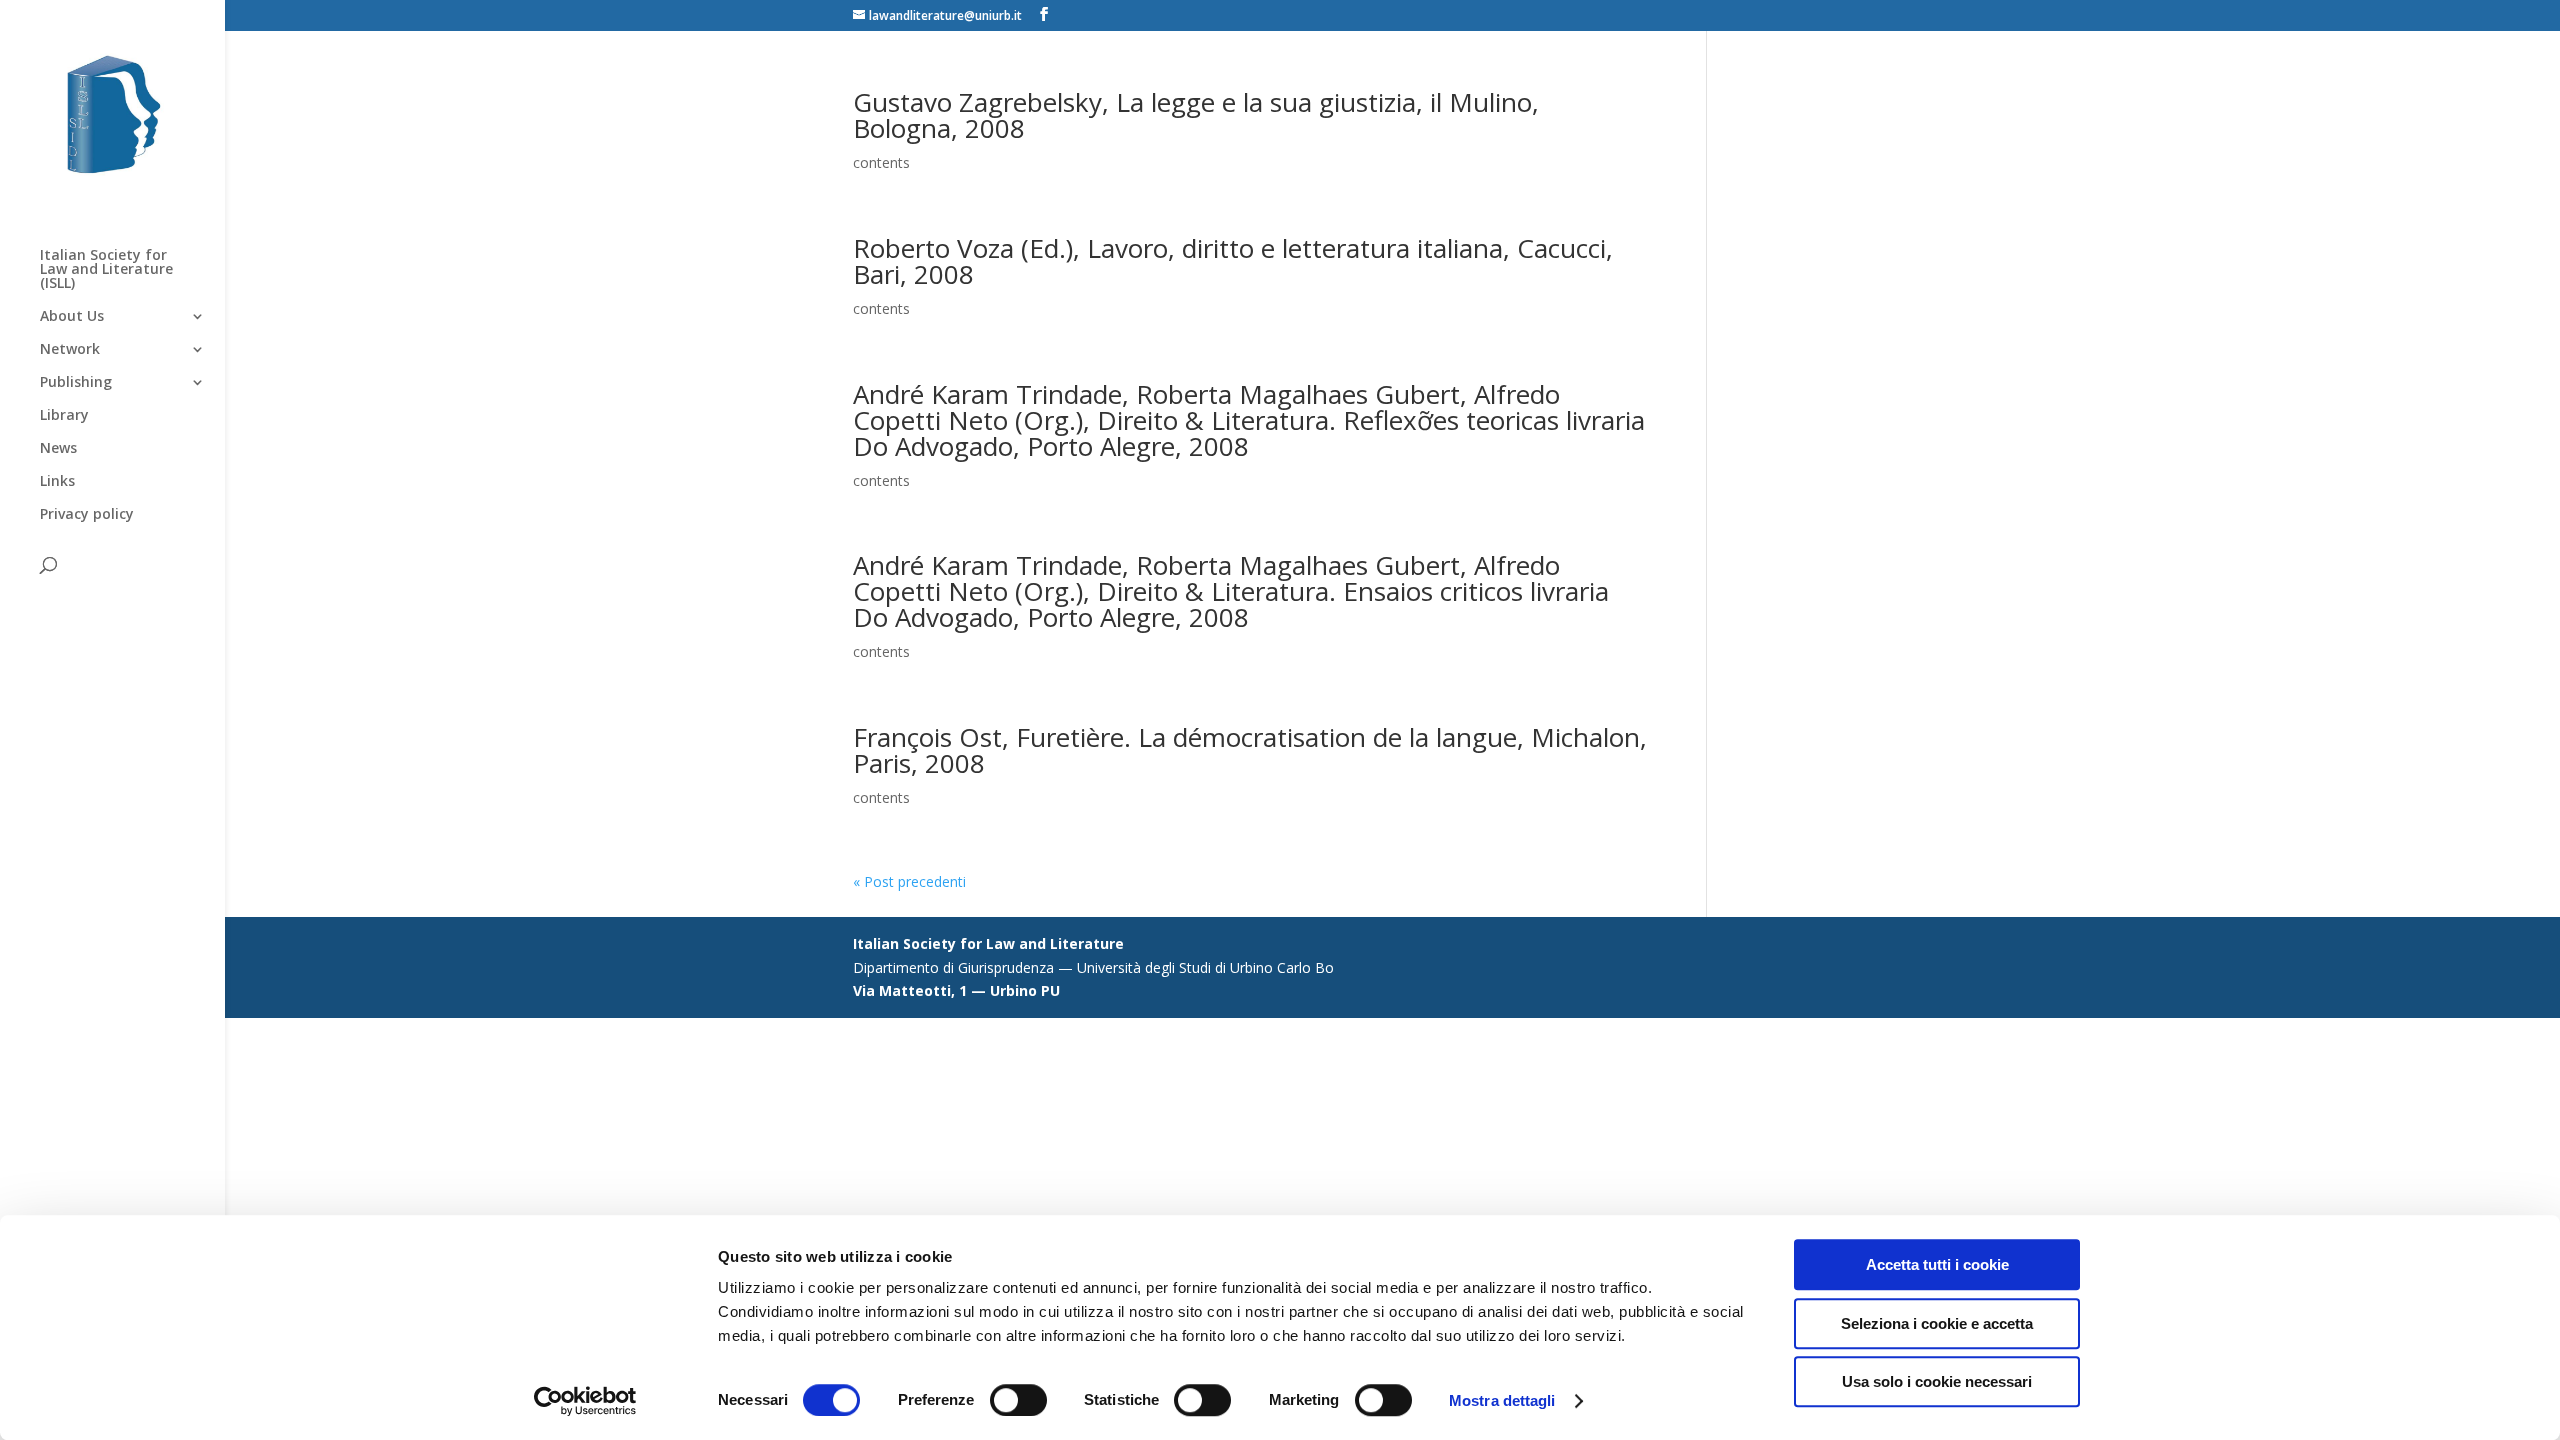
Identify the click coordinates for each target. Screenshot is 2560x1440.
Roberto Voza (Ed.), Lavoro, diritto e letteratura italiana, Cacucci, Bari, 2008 (1233, 261)
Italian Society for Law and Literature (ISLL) (106, 270)
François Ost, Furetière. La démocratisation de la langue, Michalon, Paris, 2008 (1250, 750)
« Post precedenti (909, 881)
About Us (72, 317)
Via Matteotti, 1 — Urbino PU (956, 990)
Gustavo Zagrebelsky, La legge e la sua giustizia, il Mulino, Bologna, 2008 (1196, 115)
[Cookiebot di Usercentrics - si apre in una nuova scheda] (585, 1401)
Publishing (76, 383)
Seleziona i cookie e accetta (1937, 1323)
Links (57, 482)
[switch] (1018, 1400)
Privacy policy (87, 515)
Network (70, 350)
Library (64, 416)
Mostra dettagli (1502, 1400)
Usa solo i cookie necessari (1937, 1381)
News (58, 449)
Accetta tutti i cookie (1937, 1264)
